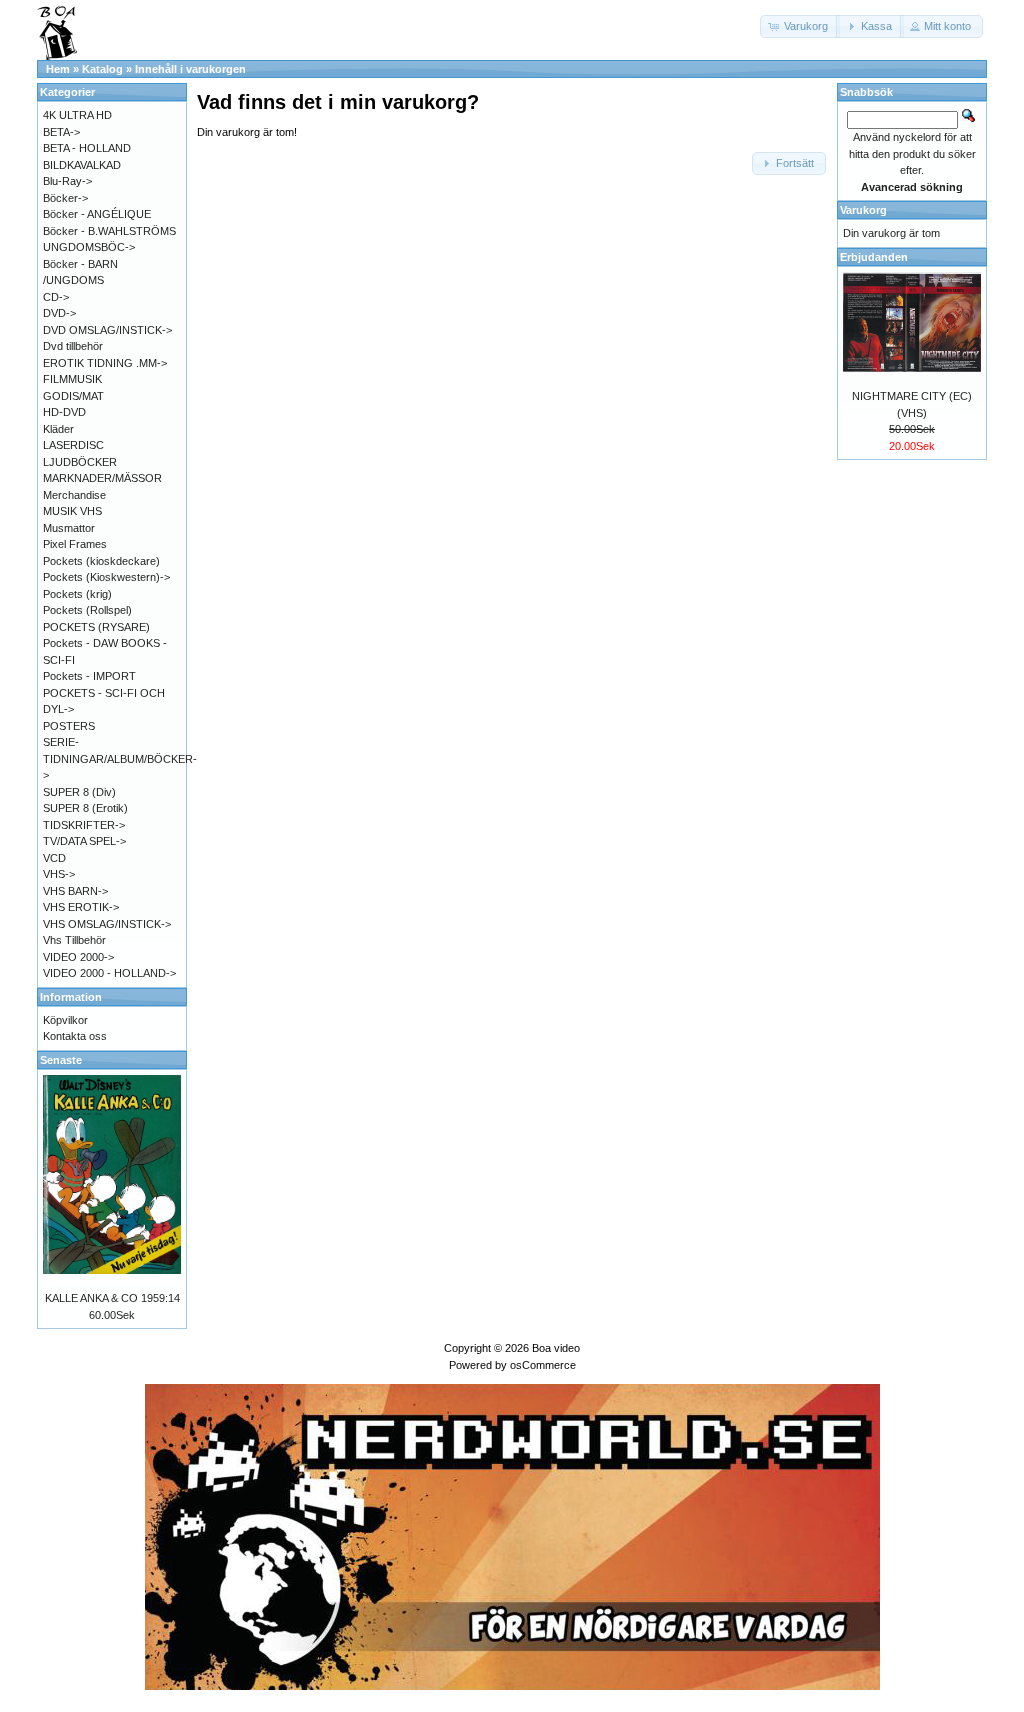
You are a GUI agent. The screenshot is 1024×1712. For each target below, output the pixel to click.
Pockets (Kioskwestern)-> (106, 577)
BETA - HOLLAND (87, 148)
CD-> (56, 297)
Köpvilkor (65, 1020)
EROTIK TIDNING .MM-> (105, 363)
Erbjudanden (874, 257)
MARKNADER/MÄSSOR (102, 478)
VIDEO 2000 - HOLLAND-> (109, 973)
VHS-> (59, 874)
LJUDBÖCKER (80, 462)
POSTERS (69, 726)
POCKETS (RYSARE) (96, 627)
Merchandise (74, 495)
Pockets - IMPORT (89, 676)
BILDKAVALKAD (82, 165)
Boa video (556, 1348)
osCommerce (543, 1365)
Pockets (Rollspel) (87, 610)
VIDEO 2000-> (78, 957)
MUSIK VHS (72, 511)
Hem (58, 69)
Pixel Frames (75, 544)
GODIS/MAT (73, 396)
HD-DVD (64, 412)
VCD (54, 858)
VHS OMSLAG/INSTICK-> (107, 924)
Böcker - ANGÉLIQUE (97, 214)
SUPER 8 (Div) (79, 792)
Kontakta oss (75, 1036)
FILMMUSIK (72, 379)
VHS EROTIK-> (81, 907)
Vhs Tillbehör (74, 940)
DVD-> (59, 313)
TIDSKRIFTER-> (84, 825)
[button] (800, 26)
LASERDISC (73, 445)
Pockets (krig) (77, 594)
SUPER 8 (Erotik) (85, 808)
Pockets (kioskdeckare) (101, 561)
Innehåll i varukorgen (190, 69)
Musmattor (69, 528)
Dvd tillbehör (73, 346)
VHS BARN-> (75, 891)
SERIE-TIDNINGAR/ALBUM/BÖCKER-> (120, 758)
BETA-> (61, 132)
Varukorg (863, 210)
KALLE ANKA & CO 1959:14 (112, 1298)
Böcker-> (65, 198)
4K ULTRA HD (77, 115)
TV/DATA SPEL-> (84, 841)
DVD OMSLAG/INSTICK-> (107, 330)
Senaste (61, 1060)
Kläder (58, 429)
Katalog (102, 69)
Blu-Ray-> (67, 181)
